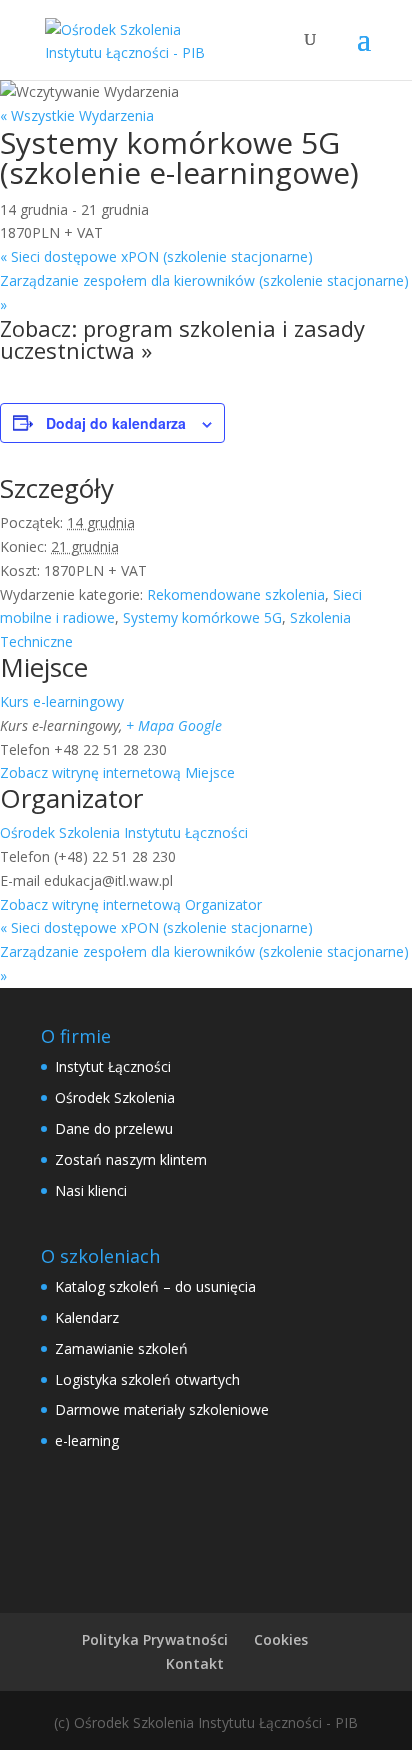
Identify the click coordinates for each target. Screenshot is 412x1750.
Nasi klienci (91, 1190)
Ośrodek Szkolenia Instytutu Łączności (124, 832)
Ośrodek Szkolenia (115, 1097)
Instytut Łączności (113, 1066)
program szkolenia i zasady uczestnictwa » (182, 339)
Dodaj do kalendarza (116, 423)
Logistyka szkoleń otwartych (147, 1379)
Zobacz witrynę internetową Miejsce (117, 772)
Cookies (281, 1639)
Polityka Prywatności (155, 1639)
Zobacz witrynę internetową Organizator (131, 904)
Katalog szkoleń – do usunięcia (155, 1286)
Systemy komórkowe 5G (202, 617)
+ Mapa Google (174, 725)
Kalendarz (87, 1317)
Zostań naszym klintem (131, 1159)
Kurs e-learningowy (62, 701)
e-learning (87, 1440)
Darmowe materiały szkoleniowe (162, 1409)
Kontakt (195, 1663)
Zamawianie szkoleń (121, 1348)
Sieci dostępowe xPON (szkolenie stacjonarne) (156, 256)
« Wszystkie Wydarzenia (77, 115)
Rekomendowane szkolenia (236, 594)
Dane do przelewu (114, 1128)
